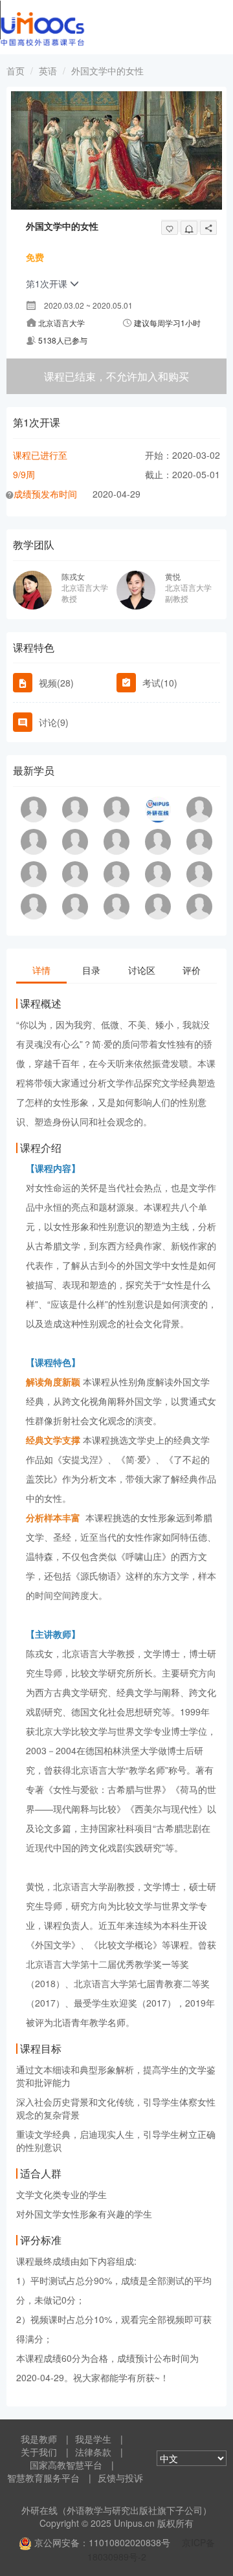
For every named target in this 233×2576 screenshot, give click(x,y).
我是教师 (39, 2439)
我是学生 (93, 2439)
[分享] (208, 228)
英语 (48, 71)
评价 (192, 970)
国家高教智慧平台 (66, 2465)
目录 (91, 970)
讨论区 (142, 970)
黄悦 (173, 576)
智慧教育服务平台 (43, 2478)
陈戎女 (73, 576)
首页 (16, 71)
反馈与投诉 (120, 2478)
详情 (41, 970)
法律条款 (93, 2452)
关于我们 (39, 2452)
